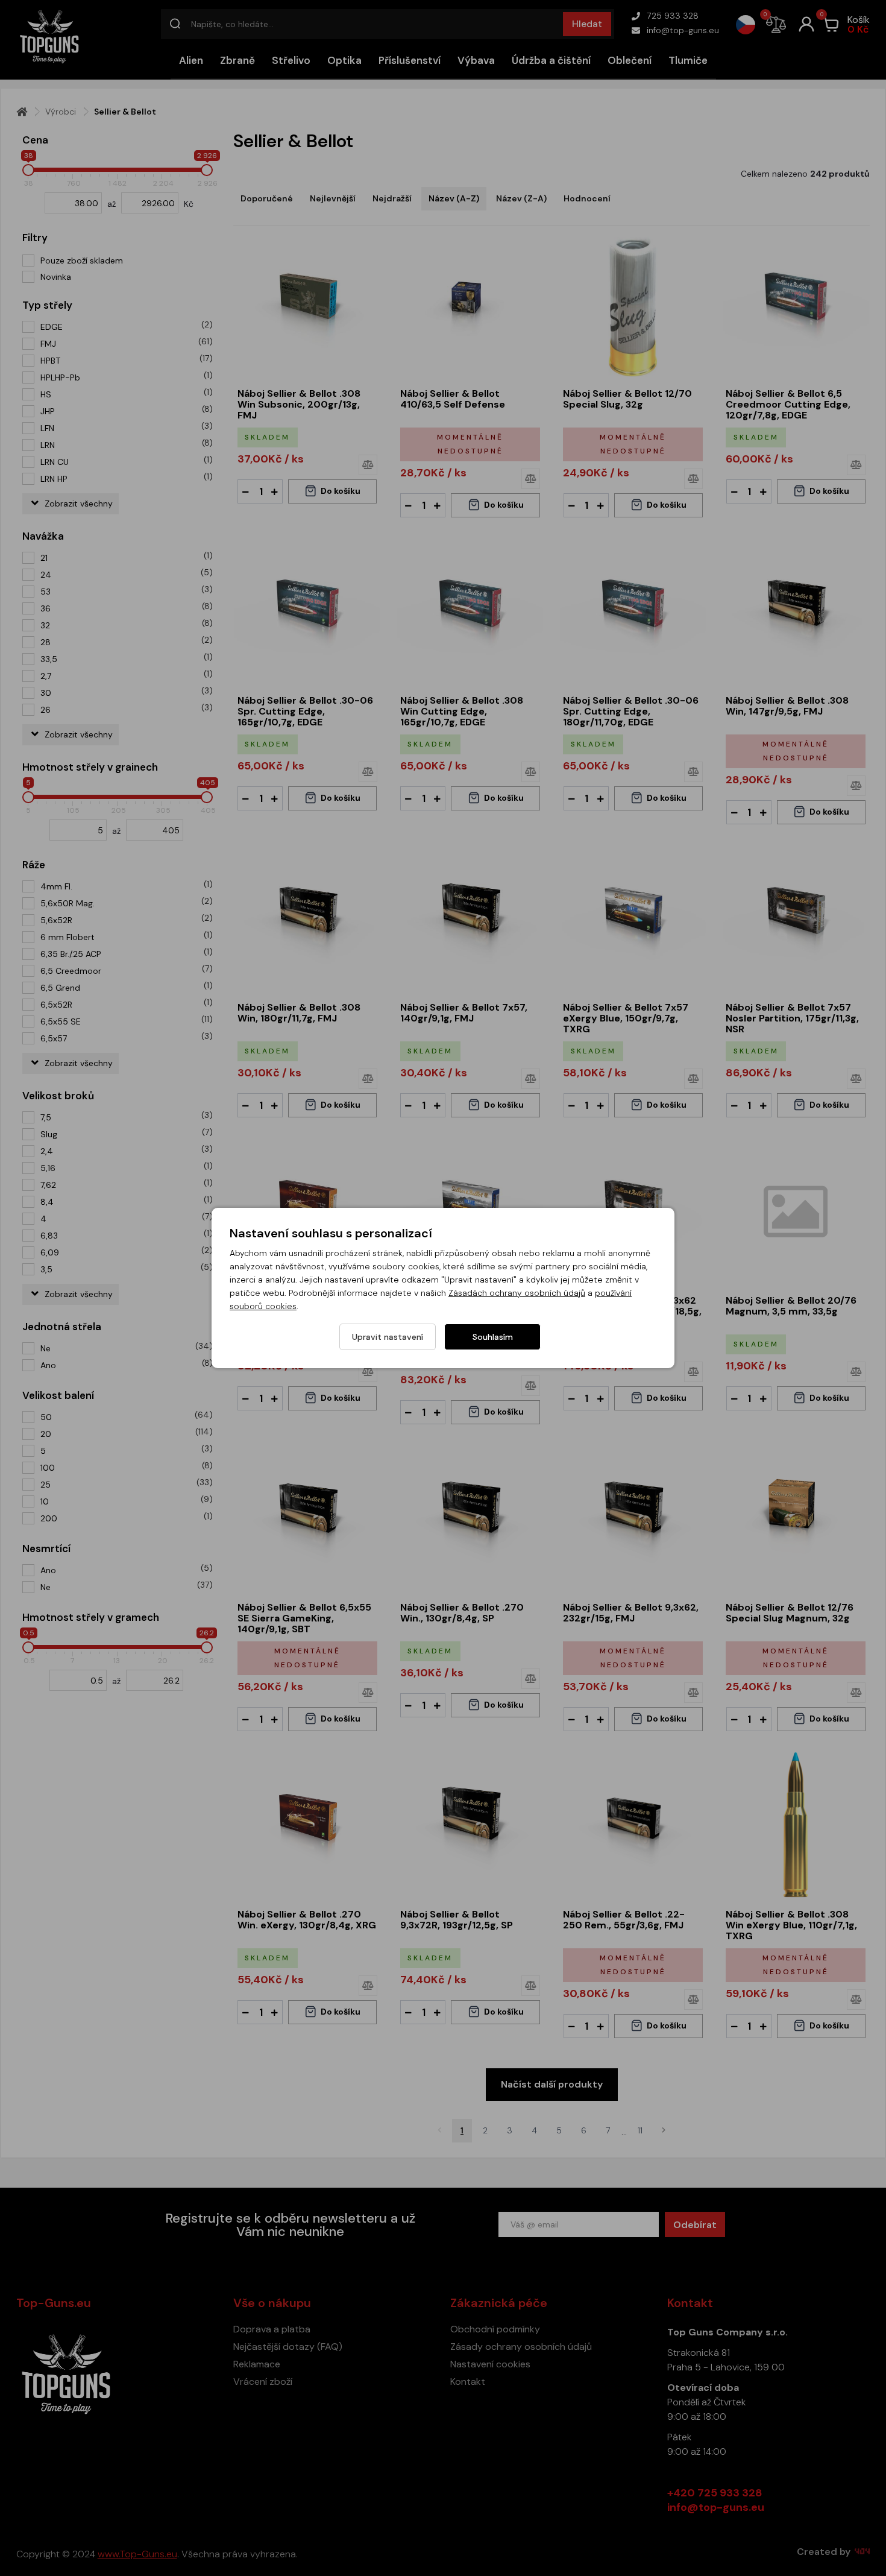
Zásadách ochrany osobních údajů (517, 1293)
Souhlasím (493, 1337)
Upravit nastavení (388, 1337)
